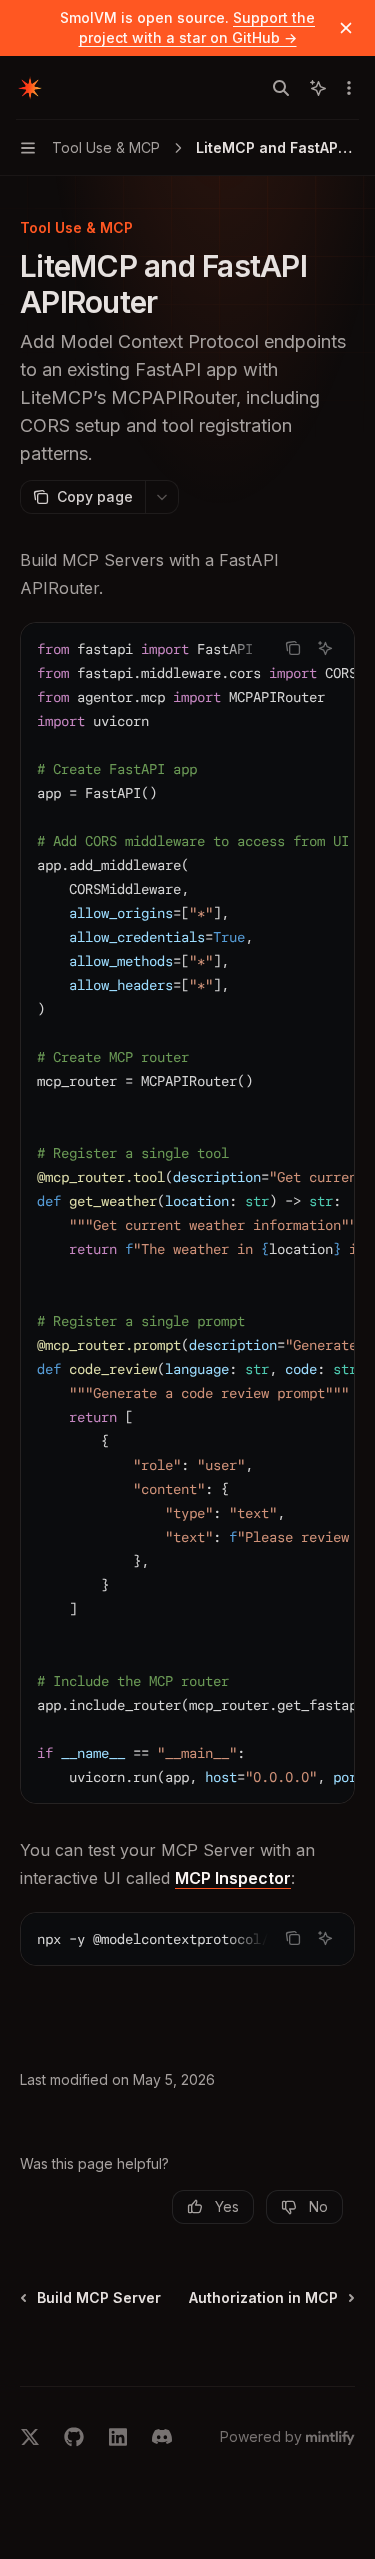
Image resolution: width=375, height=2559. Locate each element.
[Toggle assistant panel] (318, 88)
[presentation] (187, 1213)
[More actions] (349, 88)
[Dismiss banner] (346, 28)
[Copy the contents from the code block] (293, 648)
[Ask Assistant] (325, 648)
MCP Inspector (233, 1878)
